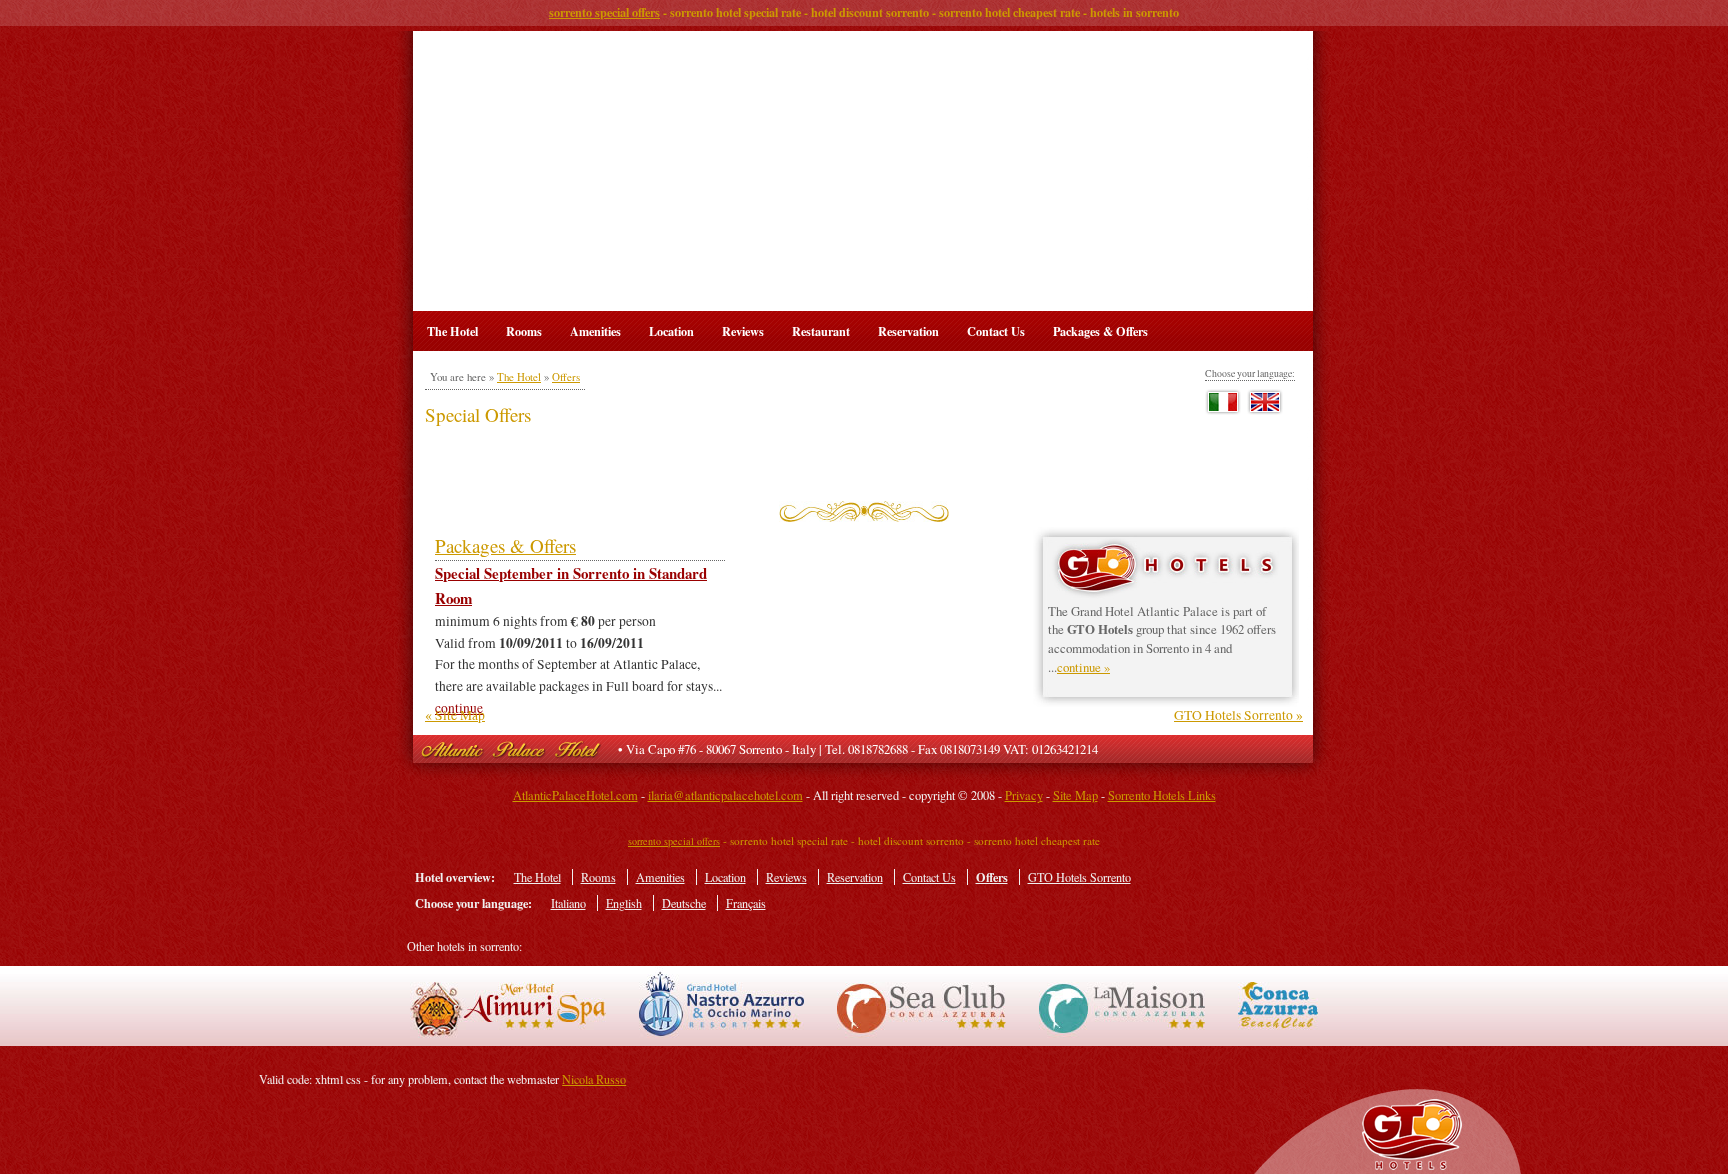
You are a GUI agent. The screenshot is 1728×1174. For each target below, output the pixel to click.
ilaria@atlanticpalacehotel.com (725, 795)
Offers (566, 376)
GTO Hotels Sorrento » (1238, 715)
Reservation (908, 331)
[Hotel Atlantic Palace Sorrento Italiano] (1224, 412)
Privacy (1024, 795)
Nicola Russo (594, 1079)
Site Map (1075, 795)
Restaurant (821, 331)
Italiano (568, 903)
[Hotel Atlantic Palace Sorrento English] (1266, 412)
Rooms (524, 331)
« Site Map (455, 715)
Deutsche (684, 903)
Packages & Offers (1100, 331)
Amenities (595, 331)
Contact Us (996, 331)
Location (671, 331)
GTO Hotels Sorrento (1079, 877)
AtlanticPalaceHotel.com (575, 795)
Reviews (743, 331)
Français (746, 903)
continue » (1083, 667)
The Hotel (452, 331)
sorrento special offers (604, 12)
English (624, 903)
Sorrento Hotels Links (1162, 795)
